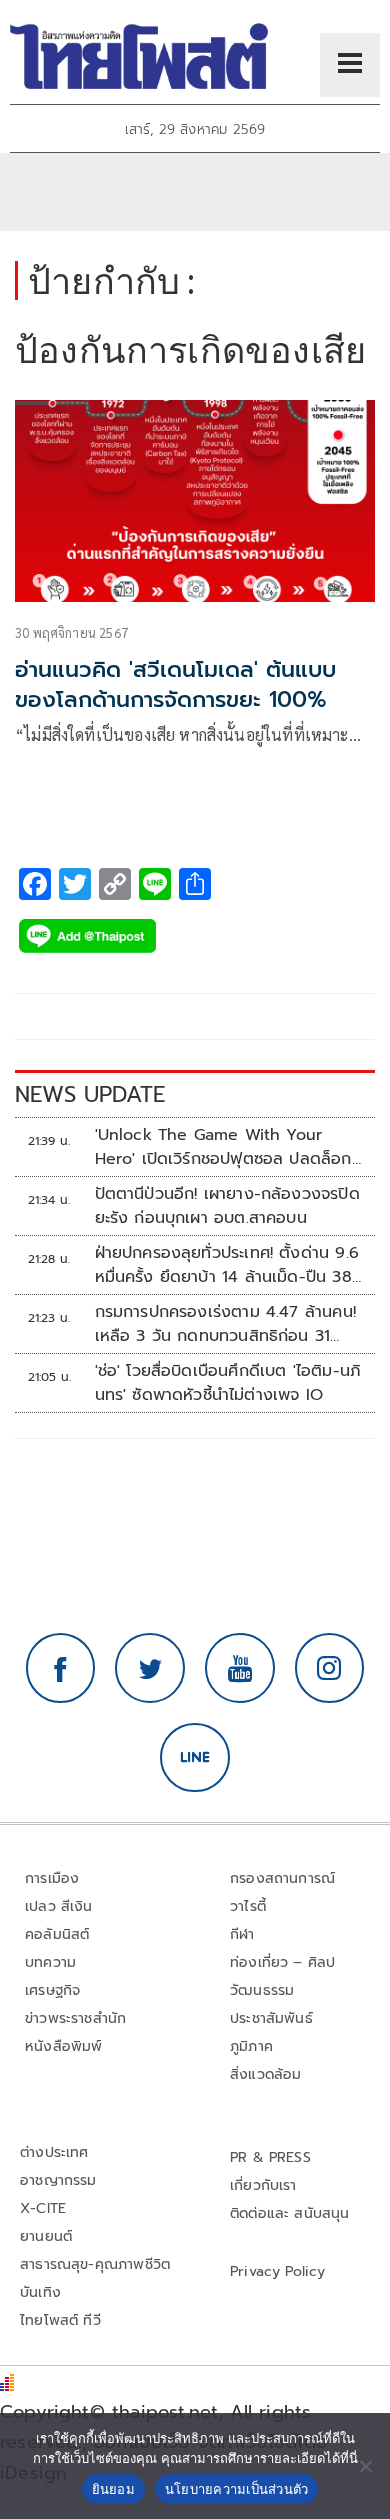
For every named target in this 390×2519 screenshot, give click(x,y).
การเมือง (52, 1878)
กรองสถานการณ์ (282, 1878)
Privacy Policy (278, 2271)
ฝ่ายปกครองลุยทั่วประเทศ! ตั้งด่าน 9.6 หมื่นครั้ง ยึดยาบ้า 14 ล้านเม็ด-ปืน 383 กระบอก (228, 1265)
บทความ (50, 1962)
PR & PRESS (270, 2157)
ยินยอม (113, 2489)
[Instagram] (330, 1668)
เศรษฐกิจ (52, 1990)
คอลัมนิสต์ (57, 1934)
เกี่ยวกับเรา (263, 2185)
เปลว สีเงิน (59, 1906)
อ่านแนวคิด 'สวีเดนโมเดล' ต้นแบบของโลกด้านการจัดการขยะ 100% (175, 685)
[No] (365, 2466)
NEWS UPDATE (90, 1094)
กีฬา (242, 1934)
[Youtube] (240, 1668)
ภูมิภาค (251, 2046)
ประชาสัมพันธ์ (271, 2018)
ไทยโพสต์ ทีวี (60, 2320)
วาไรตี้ (248, 1906)
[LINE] (195, 1758)
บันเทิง (40, 2292)
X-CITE (43, 2208)
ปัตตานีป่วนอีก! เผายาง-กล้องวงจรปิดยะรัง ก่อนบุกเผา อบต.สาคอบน (227, 1206)
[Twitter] (150, 1668)
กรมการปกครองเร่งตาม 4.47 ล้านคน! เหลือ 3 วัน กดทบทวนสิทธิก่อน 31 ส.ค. (225, 1324)
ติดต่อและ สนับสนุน (290, 2213)
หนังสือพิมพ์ (63, 2046)
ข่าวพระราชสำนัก (75, 2018)
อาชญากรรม (58, 2180)
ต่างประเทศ (54, 2152)
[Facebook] (61, 1668)
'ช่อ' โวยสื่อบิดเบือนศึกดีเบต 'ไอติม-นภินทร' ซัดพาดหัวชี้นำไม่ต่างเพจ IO (228, 1383)
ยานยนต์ (46, 2236)
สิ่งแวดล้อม (265, 2074)
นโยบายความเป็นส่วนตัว (237, 2489)
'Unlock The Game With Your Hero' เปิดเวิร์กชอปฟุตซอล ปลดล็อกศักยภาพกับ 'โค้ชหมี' (223, 1147)
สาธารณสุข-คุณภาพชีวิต (95, 2264)
